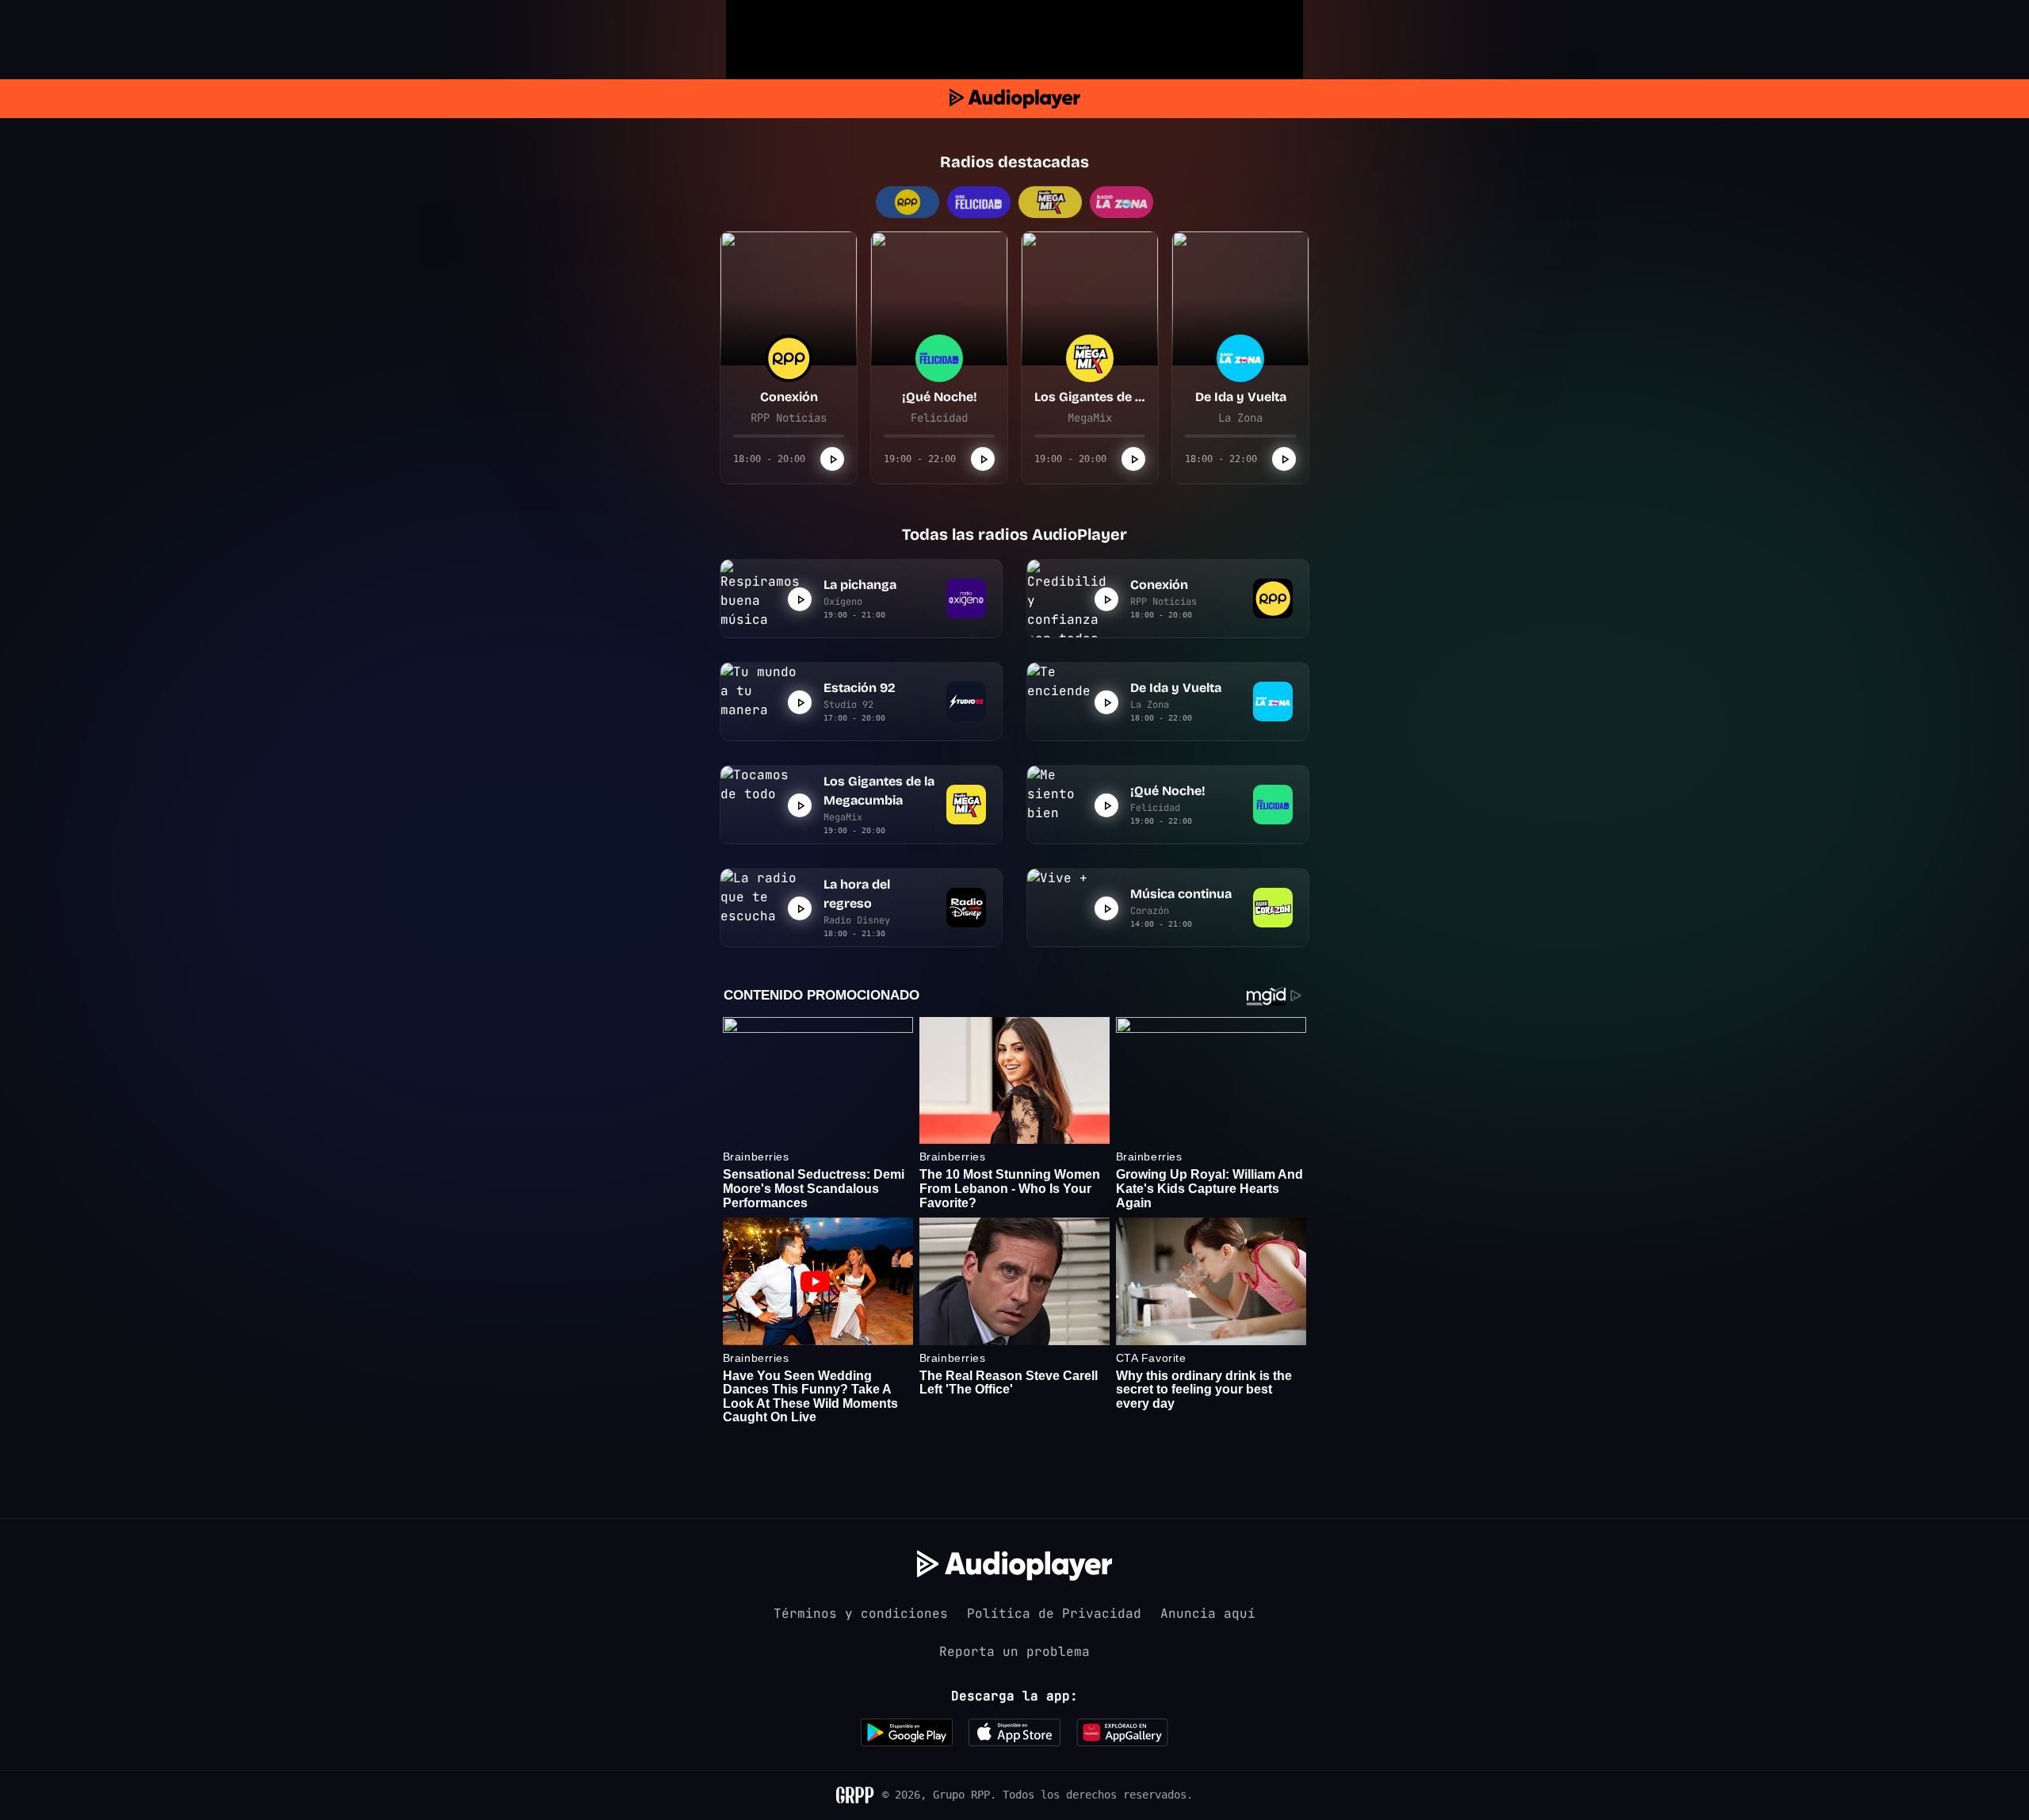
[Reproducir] (832, 459)
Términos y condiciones (861, 1614)
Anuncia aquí (1208, 1614)
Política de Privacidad (1054, 1614)
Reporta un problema (1014, 1652)
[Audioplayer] (1015, 99)
